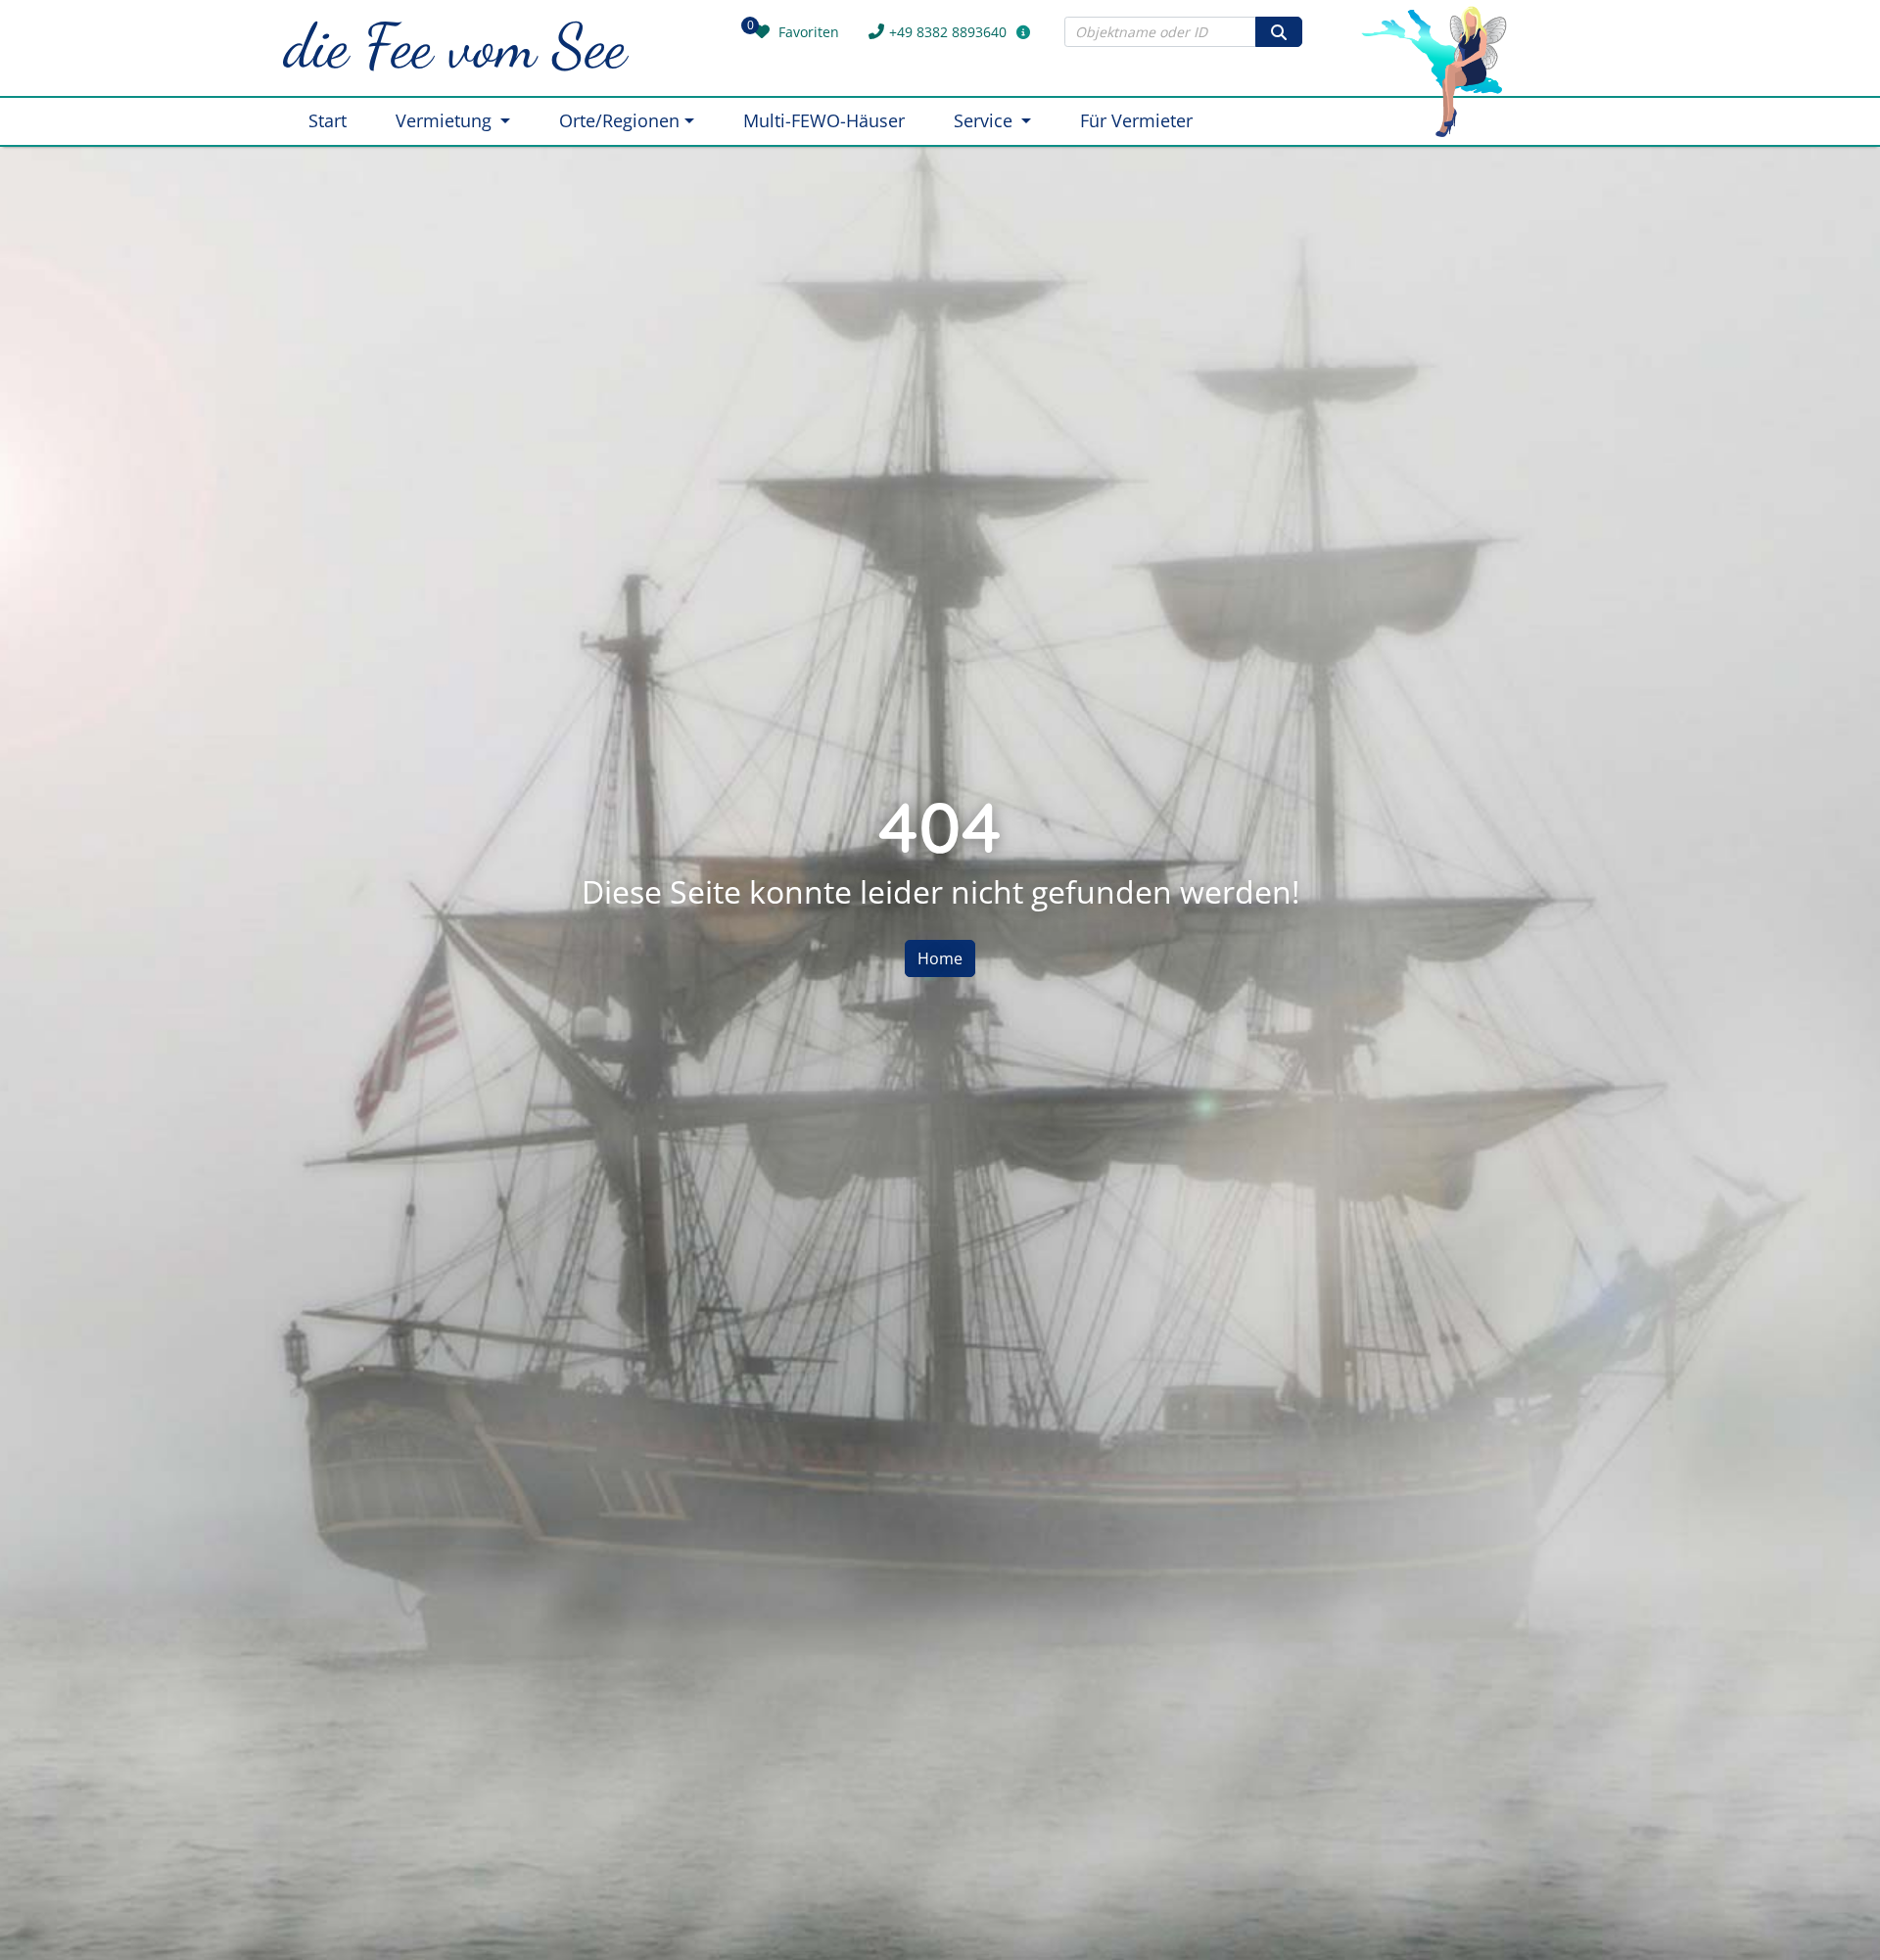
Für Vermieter (1136, 120)
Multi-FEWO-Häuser (824, 120)
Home (940, 958)
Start (328, 120)
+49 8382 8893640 (948, 32)
